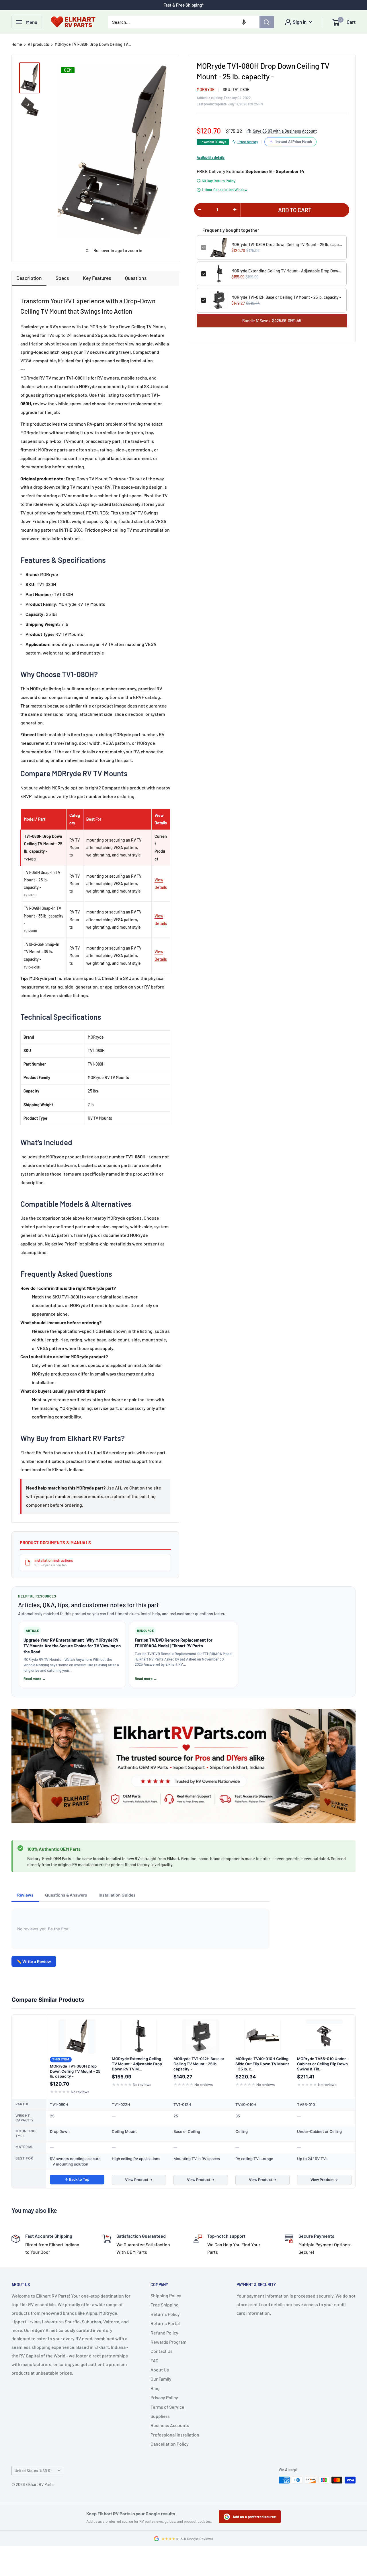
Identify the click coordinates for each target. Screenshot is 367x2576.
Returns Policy (165, 2314)
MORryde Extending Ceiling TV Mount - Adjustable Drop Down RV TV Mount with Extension (287, 271)
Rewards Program (168, 2342)
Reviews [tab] (25, 1895)
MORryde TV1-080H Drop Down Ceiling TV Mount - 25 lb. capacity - (287, 244)
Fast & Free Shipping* (183, 5)
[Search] (267, 22)
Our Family (161, 2379)
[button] (244, 22)
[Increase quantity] (235, 209)
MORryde (206, 90)
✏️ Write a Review (34, 1961)
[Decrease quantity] (200, 209)
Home (17, 44)
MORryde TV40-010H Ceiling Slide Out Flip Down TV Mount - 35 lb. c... (262, 2064)
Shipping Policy (166, 2295)
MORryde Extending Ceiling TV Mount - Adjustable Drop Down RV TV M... (137, 2064)
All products (38, 44)
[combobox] (184, 22)
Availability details (211, 157)
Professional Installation (175, 2435)
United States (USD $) (33, 2470)
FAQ (154, 2360)
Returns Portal (165, 2323)
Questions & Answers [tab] (66, 1895)
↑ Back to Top (77, 2179)
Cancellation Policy (170, 2444)
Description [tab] (29, 278)
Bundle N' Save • (272, 321)
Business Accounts (170, 2425)
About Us (160, 2370)
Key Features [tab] (97, 278)
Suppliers (160, 2416)
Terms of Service (167, 2407)
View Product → (139, 2180)
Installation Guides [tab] (117, 1895)
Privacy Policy (164, 2397)
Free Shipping (165, 2305)
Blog (155, 2388)
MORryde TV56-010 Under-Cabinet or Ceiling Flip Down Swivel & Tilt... (322, 2064)
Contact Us (162, 2351)
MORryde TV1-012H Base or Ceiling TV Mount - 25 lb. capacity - (286, 297)
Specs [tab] (62, 278)
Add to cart (295, 210)
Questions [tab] (136, 278)
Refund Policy (164, 2333)
